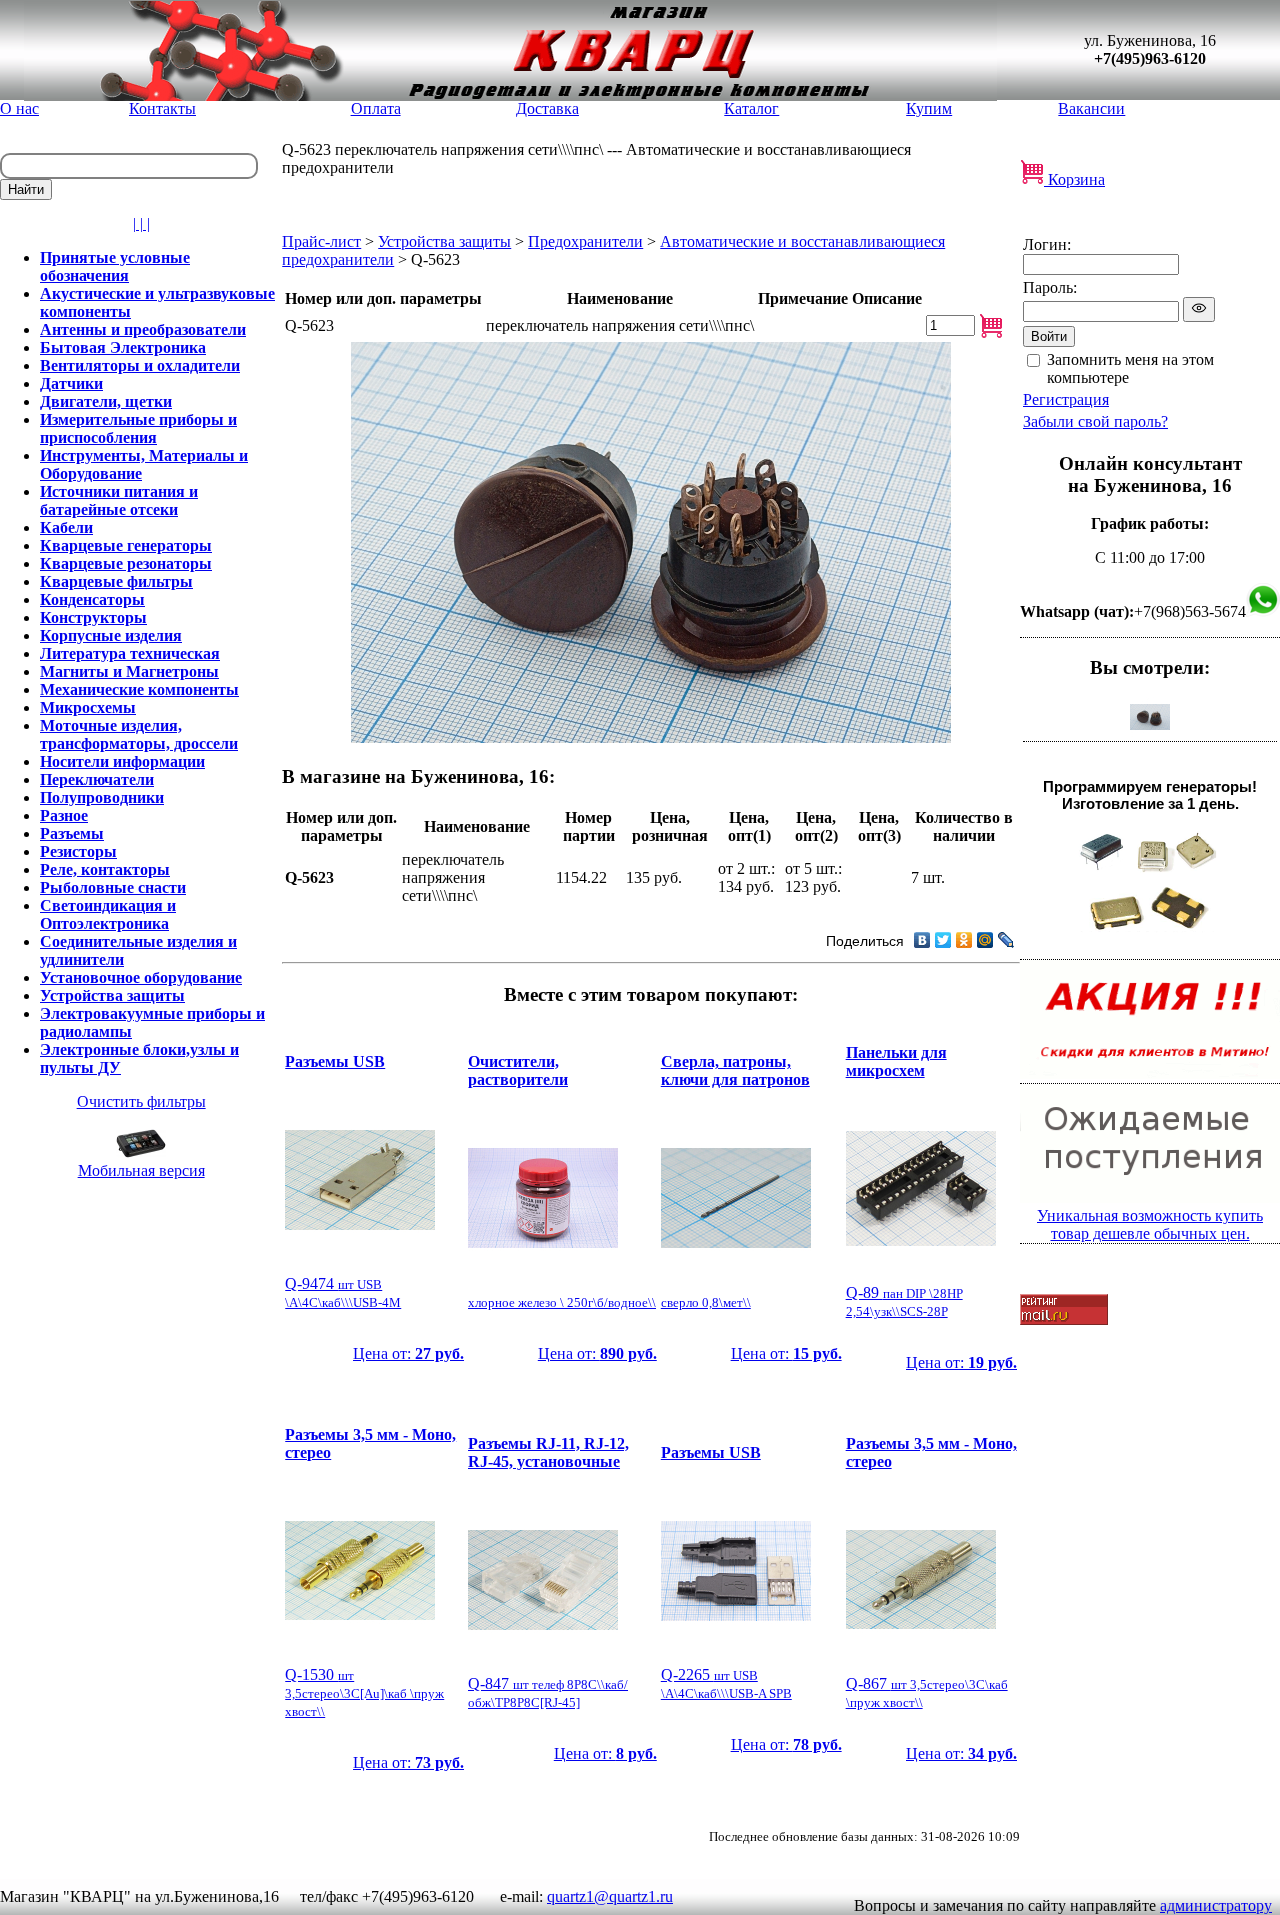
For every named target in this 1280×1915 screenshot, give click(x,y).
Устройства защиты (444, 241)
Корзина (1074, 179)
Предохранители (585, 241)
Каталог (751, 108)
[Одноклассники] (964, 940)
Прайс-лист (321, 241)
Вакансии (1091, 108)
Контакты (162, 108)
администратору (1216, 1905)
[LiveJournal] (1006, 940)
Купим (929, 108)
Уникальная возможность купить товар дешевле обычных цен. (1150, 1224)
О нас (19, 108)
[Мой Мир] (985, 940)
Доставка (547, 108)
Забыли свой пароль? (1095, 421)
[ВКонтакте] (922, 940)
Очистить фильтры (141, 1101)
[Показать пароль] (1199, 309)
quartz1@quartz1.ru (610, 1896)
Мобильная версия (141, 1170)
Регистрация (1066, 399)
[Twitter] (943, 940)
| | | (141, 223)
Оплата (376, 108)
